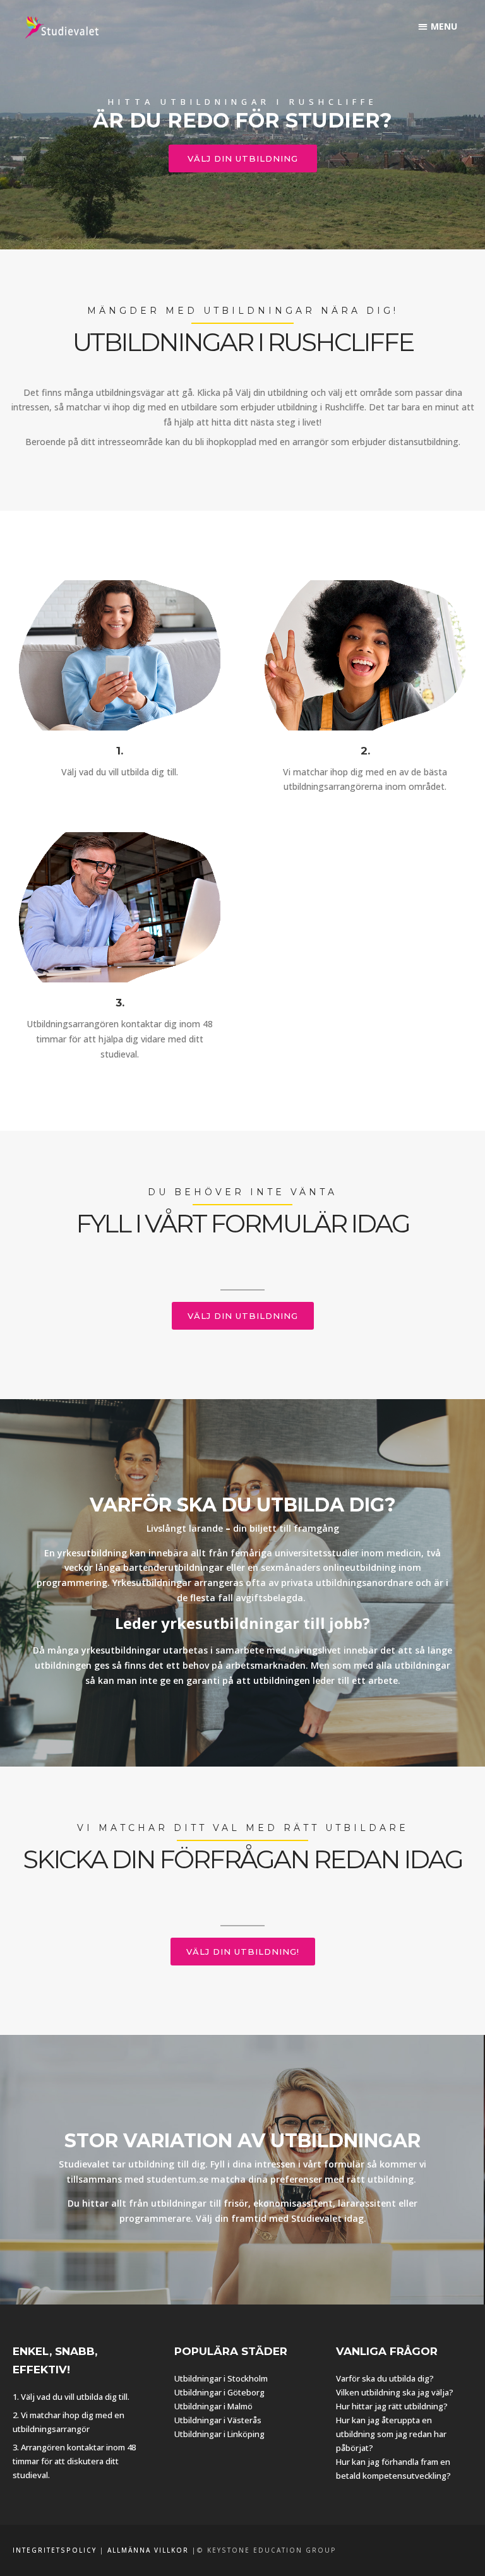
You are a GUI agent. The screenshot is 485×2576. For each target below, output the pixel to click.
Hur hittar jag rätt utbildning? (392, 2406)
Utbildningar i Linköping (219, 2434)
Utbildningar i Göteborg (219, 2392)
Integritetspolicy (55, 2550)
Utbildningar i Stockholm (221, 2378)
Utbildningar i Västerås (218, 2420)
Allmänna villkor (148, 2550)
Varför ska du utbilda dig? (385, 2378)
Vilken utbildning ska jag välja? (395, 2392)
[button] (438, 26)
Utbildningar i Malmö (213, 2406)
